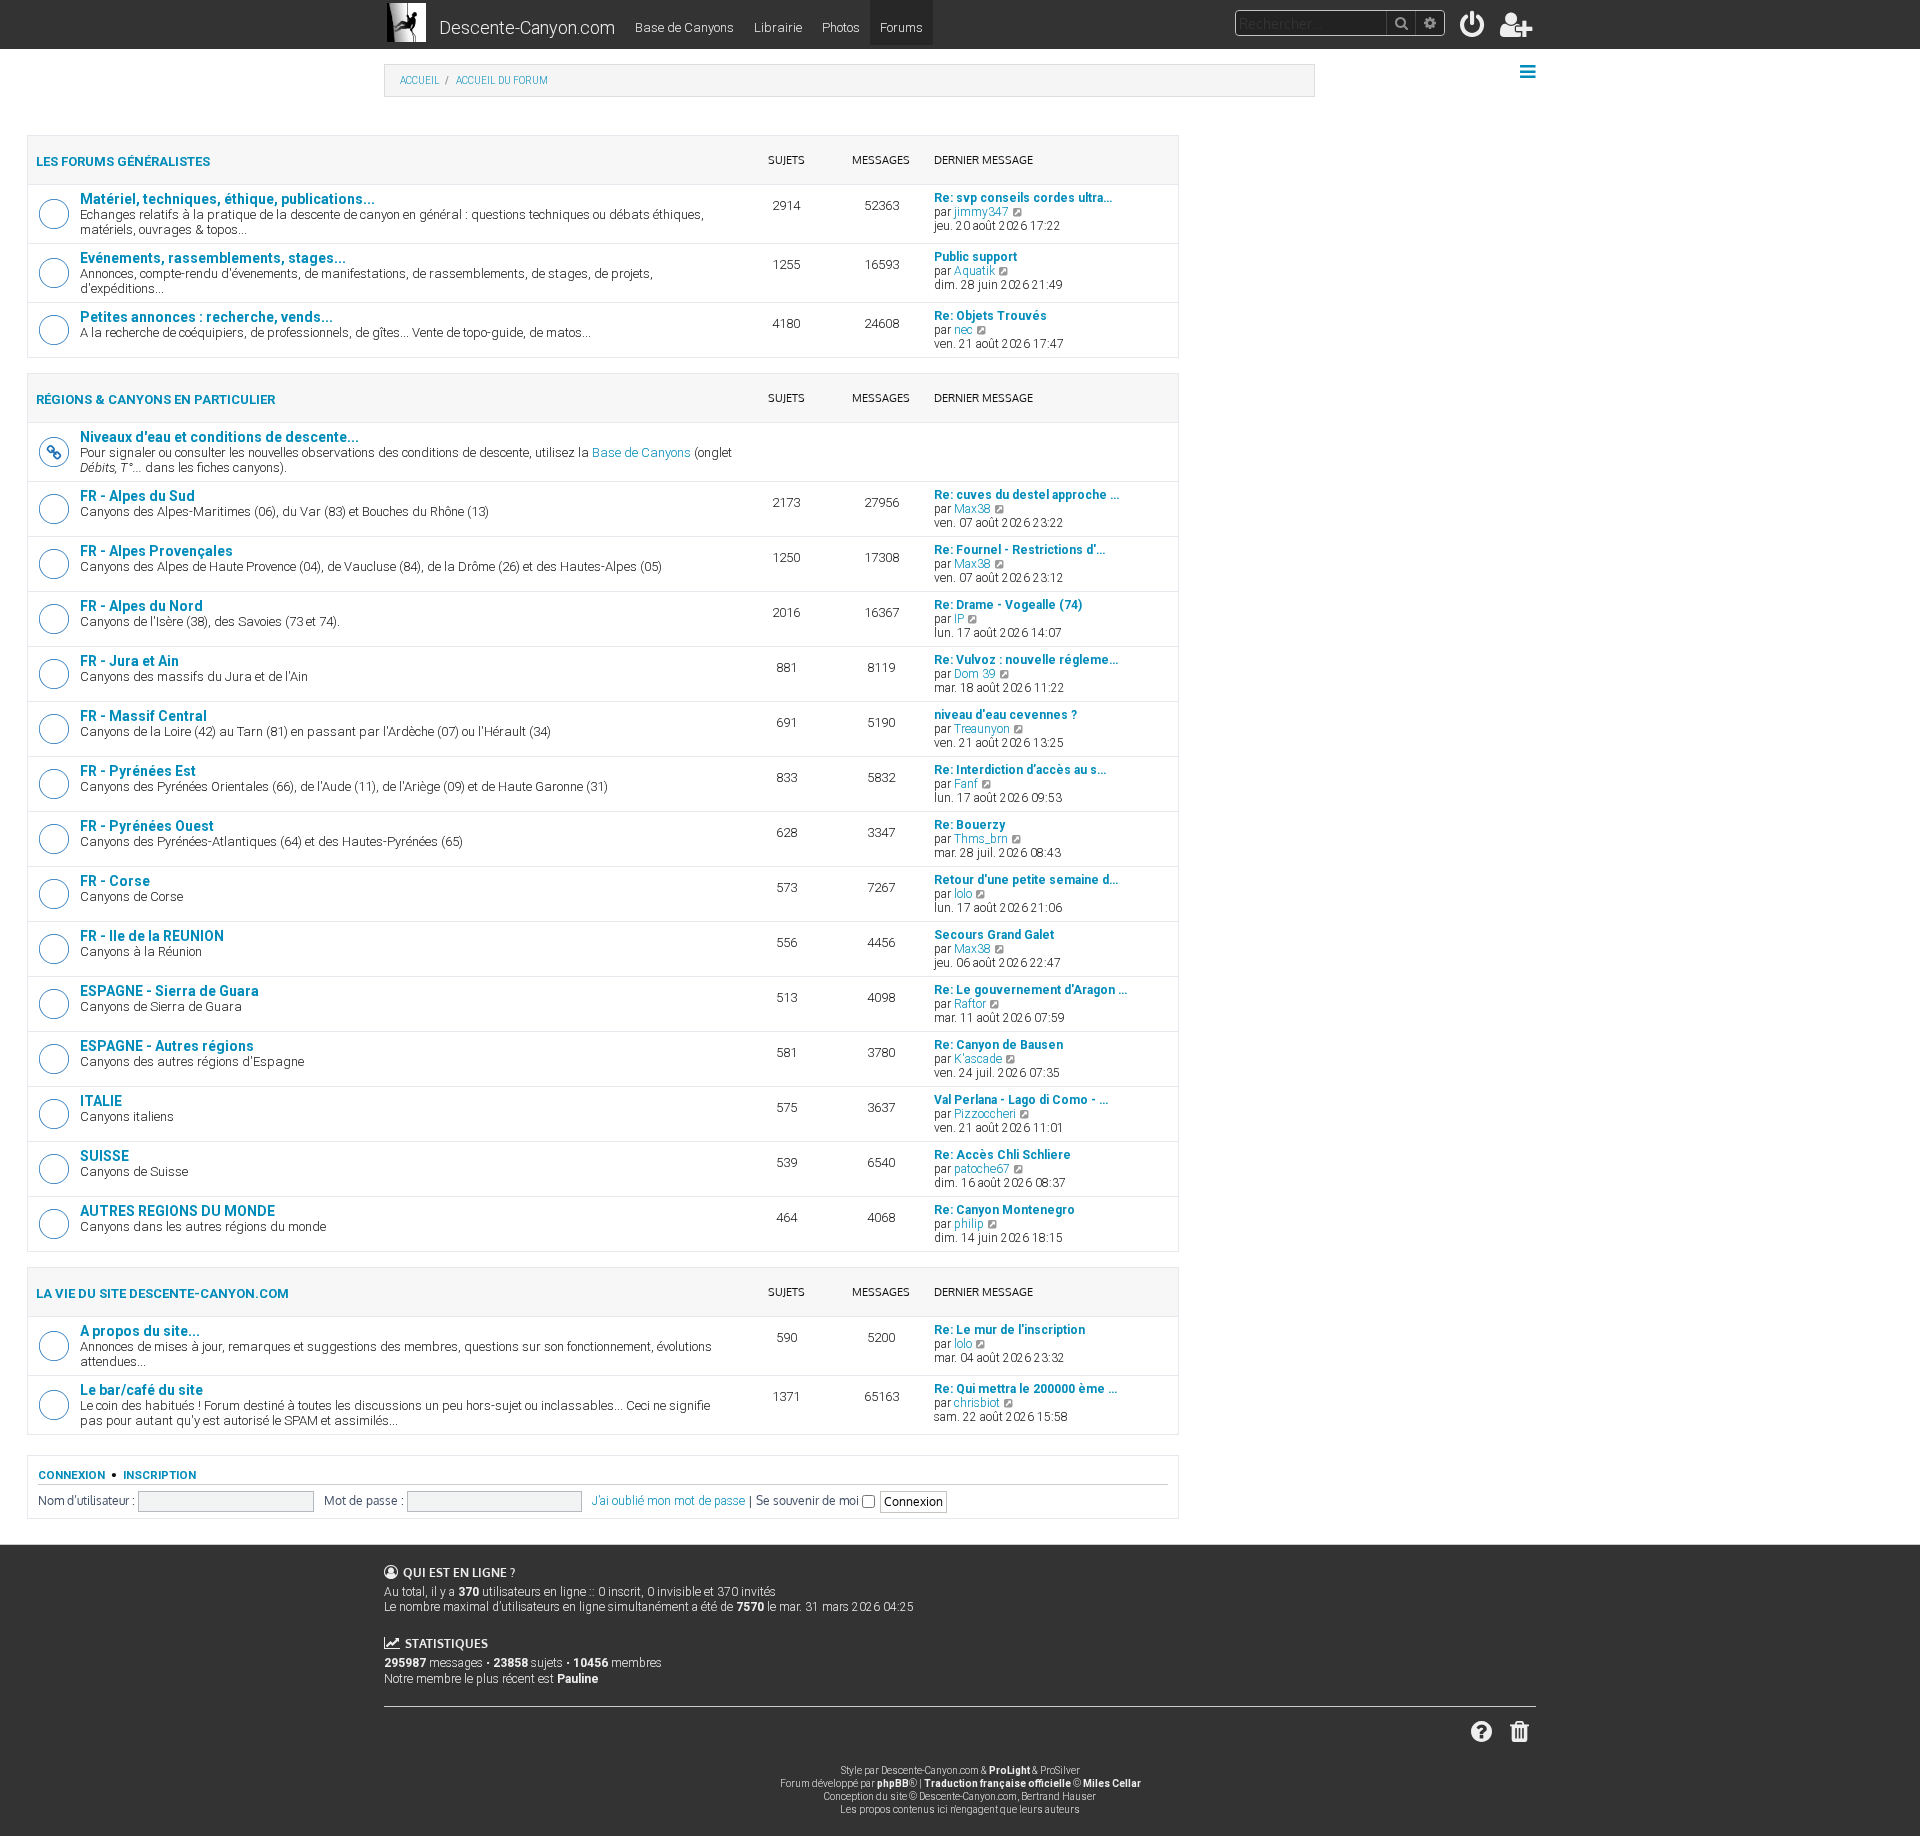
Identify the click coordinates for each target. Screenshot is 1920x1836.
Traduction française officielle (997, 1783)
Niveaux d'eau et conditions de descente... (219, 437)
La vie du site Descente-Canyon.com (162, 1293)
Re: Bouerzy (969, 825)
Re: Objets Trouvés (990, 316)
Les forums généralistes (123, 161)
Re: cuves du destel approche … (1026, 495)
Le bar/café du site (141, 1390)
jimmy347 (981, 212)
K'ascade (978, 1059)
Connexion (71, 1475)
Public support (975, 257)
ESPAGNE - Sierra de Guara (169, 991)
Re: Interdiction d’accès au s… (1020, 770)
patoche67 (982, 1169)
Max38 (972, 509)
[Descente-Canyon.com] (406, 24)
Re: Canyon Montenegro (1004, 1210)
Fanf (966, 784)
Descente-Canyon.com (527, 27)
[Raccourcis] (1529, 72)
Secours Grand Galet (994, 935)
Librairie (778, 27)
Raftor (970, 1004)
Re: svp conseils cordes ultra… (1023, 198)
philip (969, 1224)
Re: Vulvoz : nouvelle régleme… (1026, 660)
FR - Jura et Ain (129, 661)
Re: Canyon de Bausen (998, 1045)
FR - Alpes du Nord (141, 606)
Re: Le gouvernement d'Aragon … (1030, 990)
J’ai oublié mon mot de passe (668, 1501)
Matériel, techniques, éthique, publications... (227, 199)
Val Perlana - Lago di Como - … (1021, 1100)
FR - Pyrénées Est (138, 771)
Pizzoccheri (985, 1114)
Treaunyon (982, 729)
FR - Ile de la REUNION (152, 936)
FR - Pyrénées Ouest (147, 826)
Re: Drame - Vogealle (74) (1008, 605)
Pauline (578, 1679)
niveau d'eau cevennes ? (1005, 715)
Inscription (159, 1475)
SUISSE (104, 1156)
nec (963, 330)
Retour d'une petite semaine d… (1026, 880)
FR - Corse (115, 881)
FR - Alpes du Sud (137, 496)
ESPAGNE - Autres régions (167, 1046)
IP (959, 619)
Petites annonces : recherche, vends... (206, 317)
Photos (841, 27)
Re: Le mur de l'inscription (1009, 1330)
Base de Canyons (684, 27)
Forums (901, 27)
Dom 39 (975, 674)
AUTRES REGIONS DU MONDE (177, 1211)
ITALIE (101, 1101)
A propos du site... (140, 1331)
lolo (963, 894)
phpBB (893, 1783)
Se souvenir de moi (809, 1500)
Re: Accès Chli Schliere (1002, 1155)
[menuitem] (1473, 28)
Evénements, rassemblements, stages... (213, 258)
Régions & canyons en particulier (155, 399)
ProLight (1009, 1770)
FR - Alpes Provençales (156, 551)
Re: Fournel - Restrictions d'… (1019, 550)
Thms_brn (981, 839)
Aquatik (974, 271)
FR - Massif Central (143, 716)
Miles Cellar (1112, 1783)
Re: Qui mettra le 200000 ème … (1025, 1389)
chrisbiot (977, 1403)
